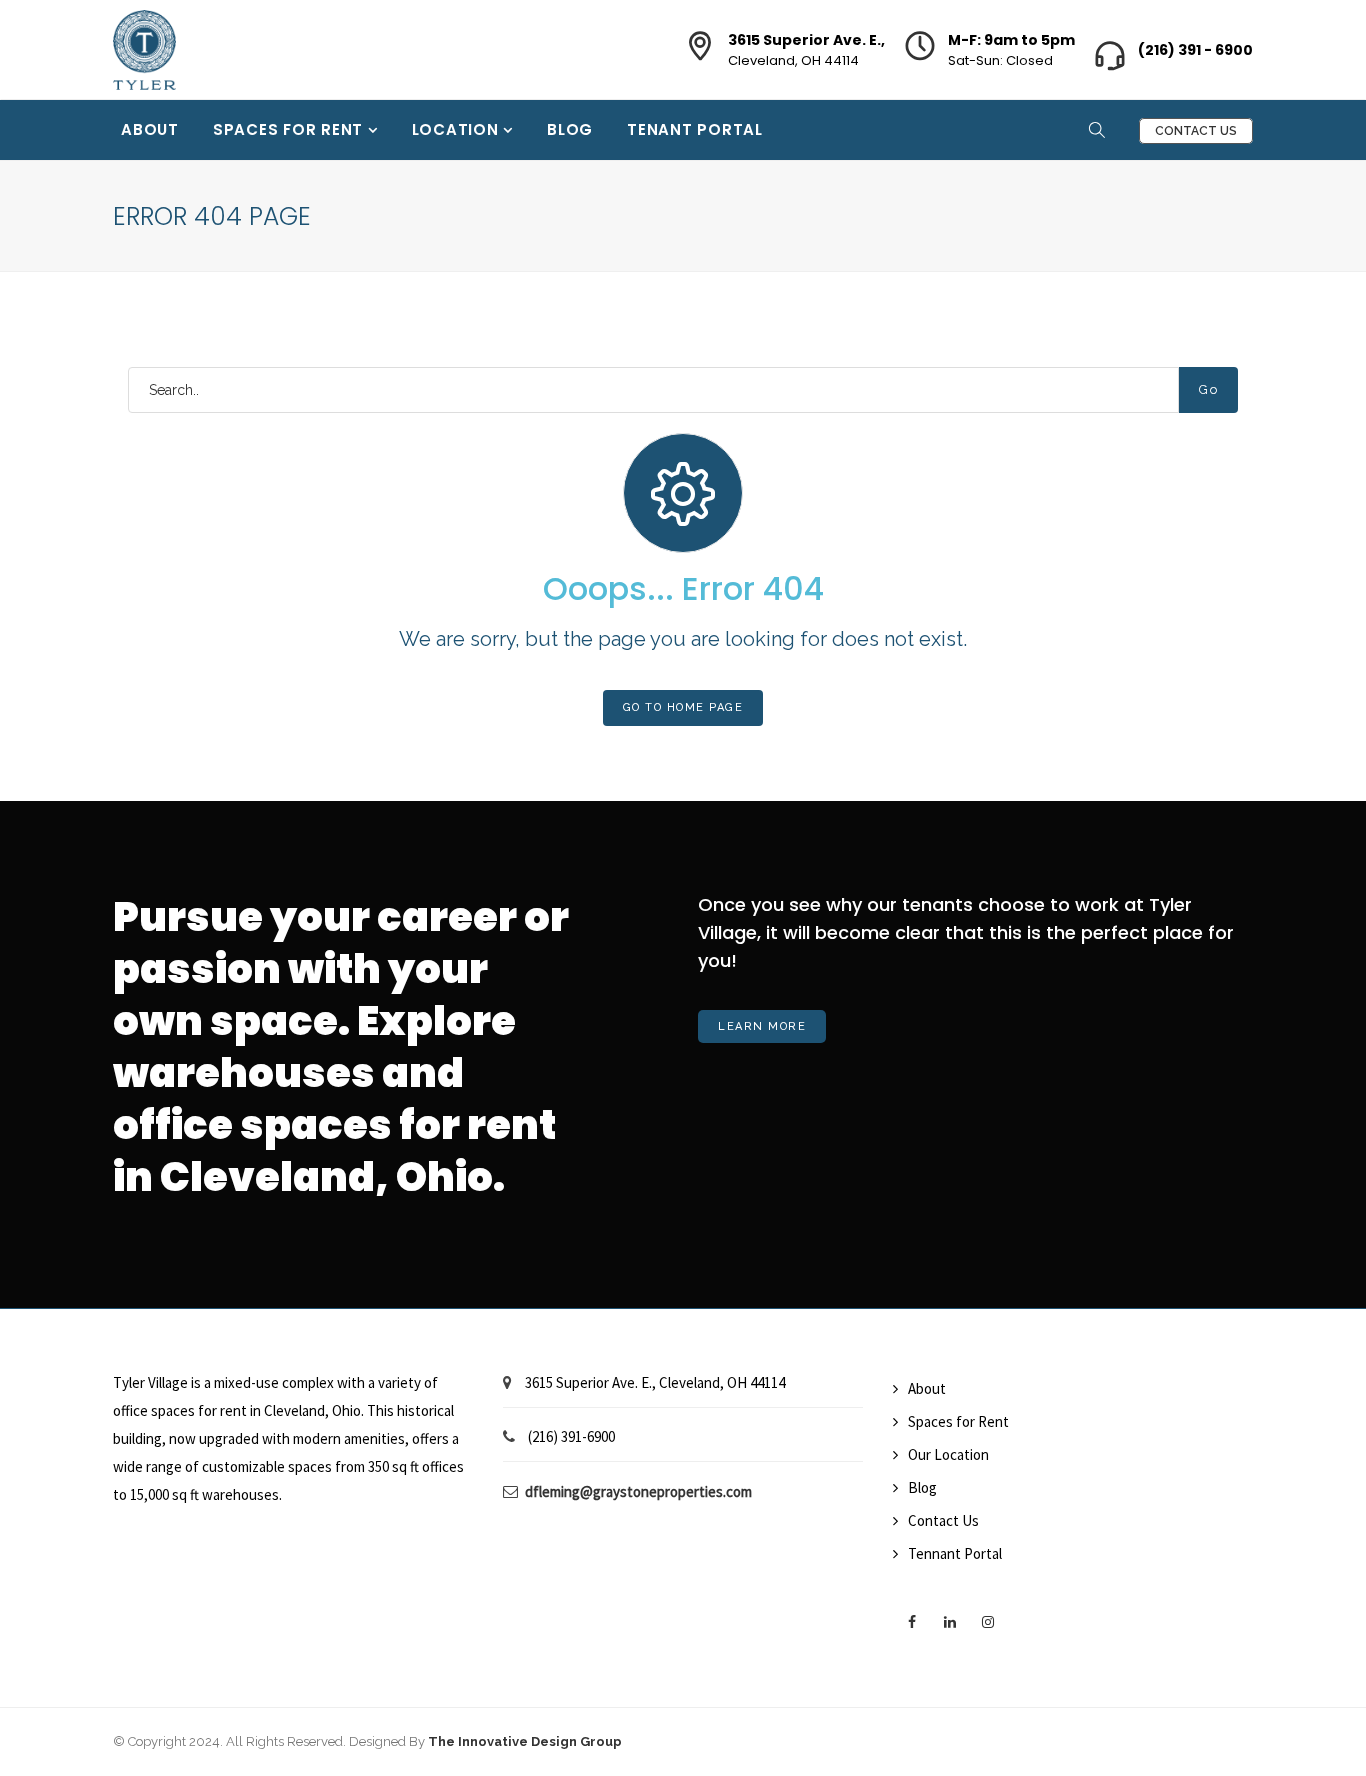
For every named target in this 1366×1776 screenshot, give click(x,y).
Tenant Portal (695, 129)
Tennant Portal (955, 1553)
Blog (570, 129)
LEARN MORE (762, 1026)
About (150, 129)
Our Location (948, 1454)
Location (458, 129)
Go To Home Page (683, 707)
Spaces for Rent (290, 129)
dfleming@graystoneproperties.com (638, 1491)
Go (1208, 389)
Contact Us (1196, 131)
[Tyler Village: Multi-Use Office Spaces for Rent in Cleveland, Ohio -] (144, 38)
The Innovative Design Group (525, 1741)
